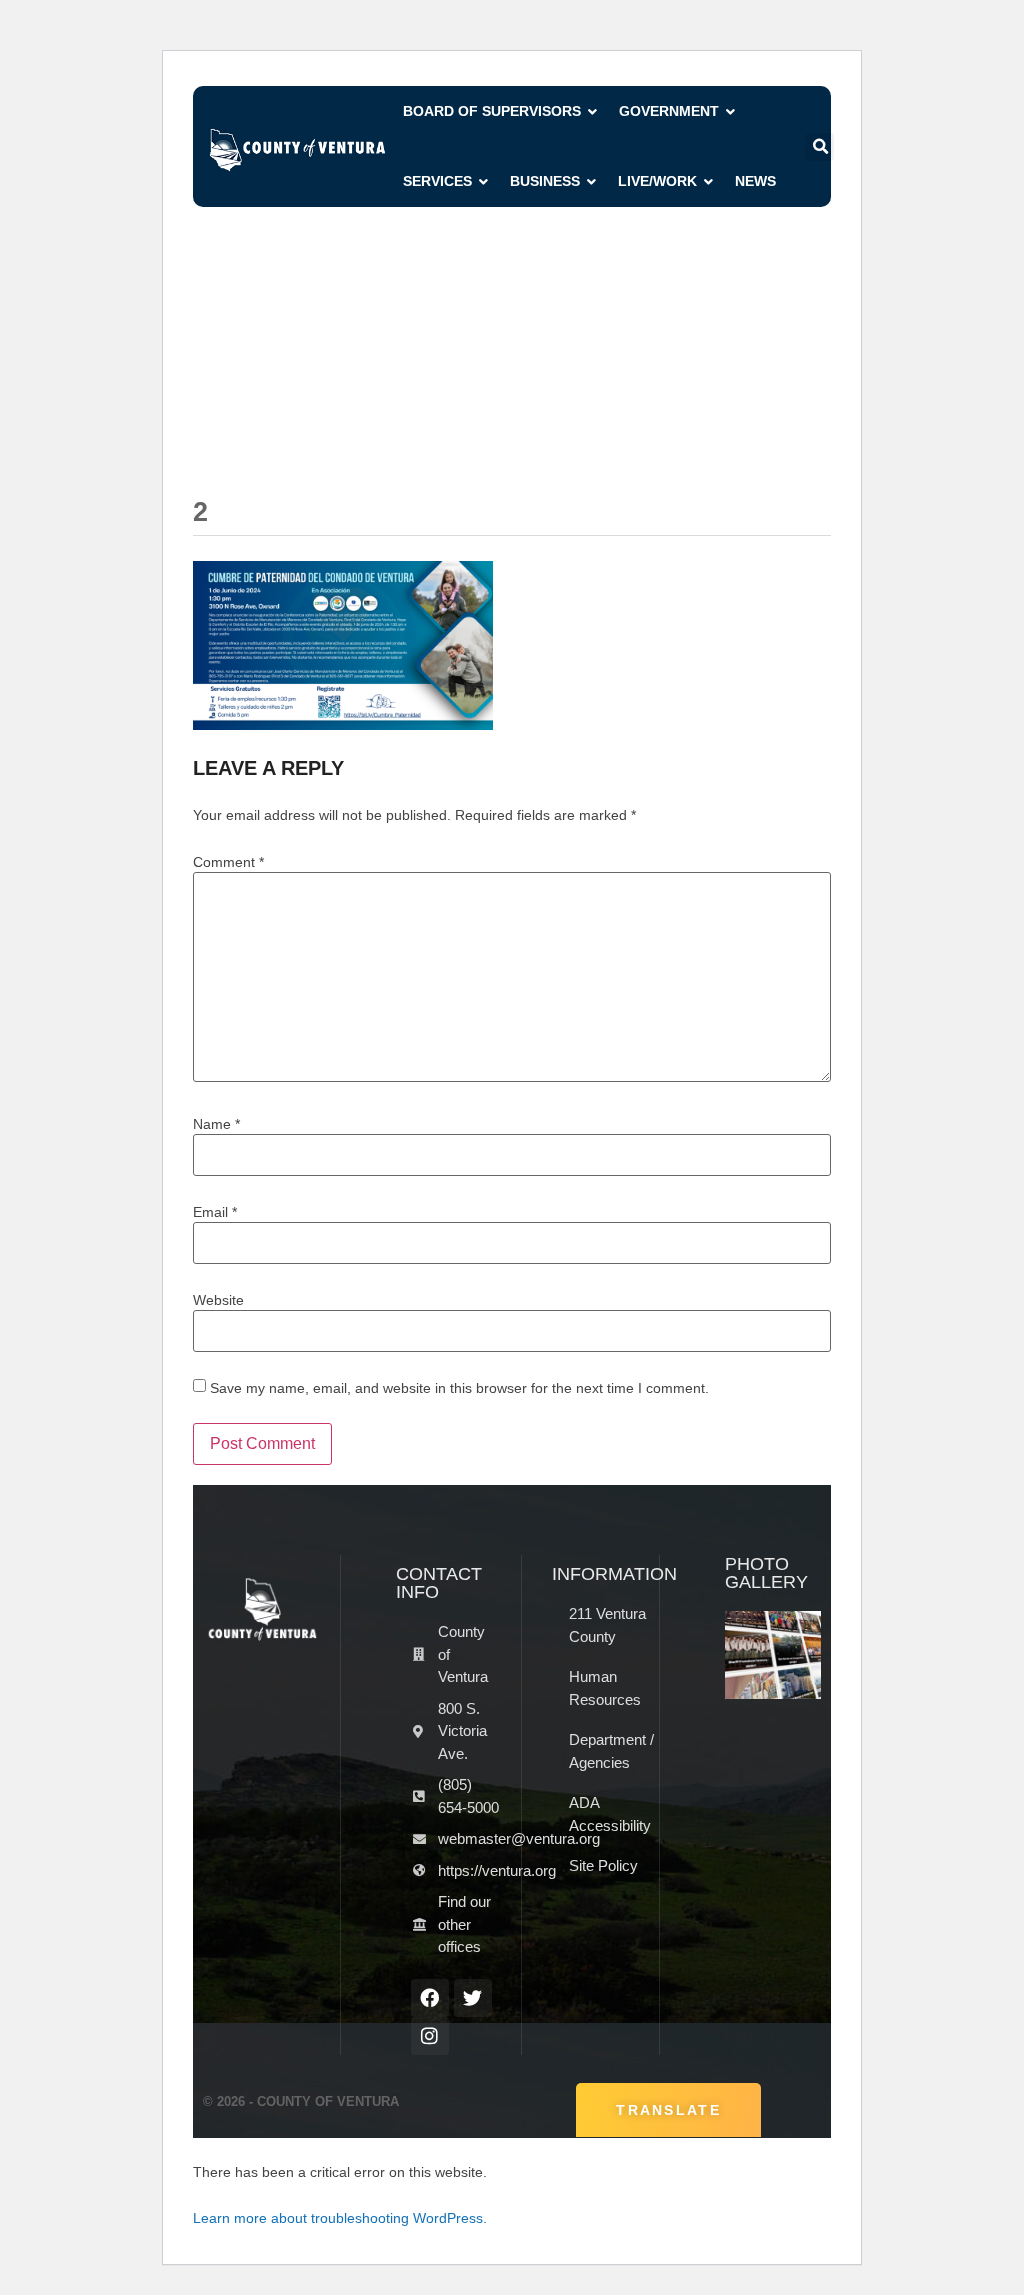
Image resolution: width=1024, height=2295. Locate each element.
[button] (820, 147)
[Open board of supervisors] (593, 111)
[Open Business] (592, 181)
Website (218, 1300)
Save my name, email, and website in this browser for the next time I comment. (459, 1388)
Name (216, 1124)
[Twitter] (473, 1998)
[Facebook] (430, 1998)
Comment (228, 862)
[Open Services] (484, 181)
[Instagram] (430, 2036)
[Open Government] (731, 111)
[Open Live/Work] (709, 181)
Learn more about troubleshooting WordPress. (340, 2218)
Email (215, 1212)
